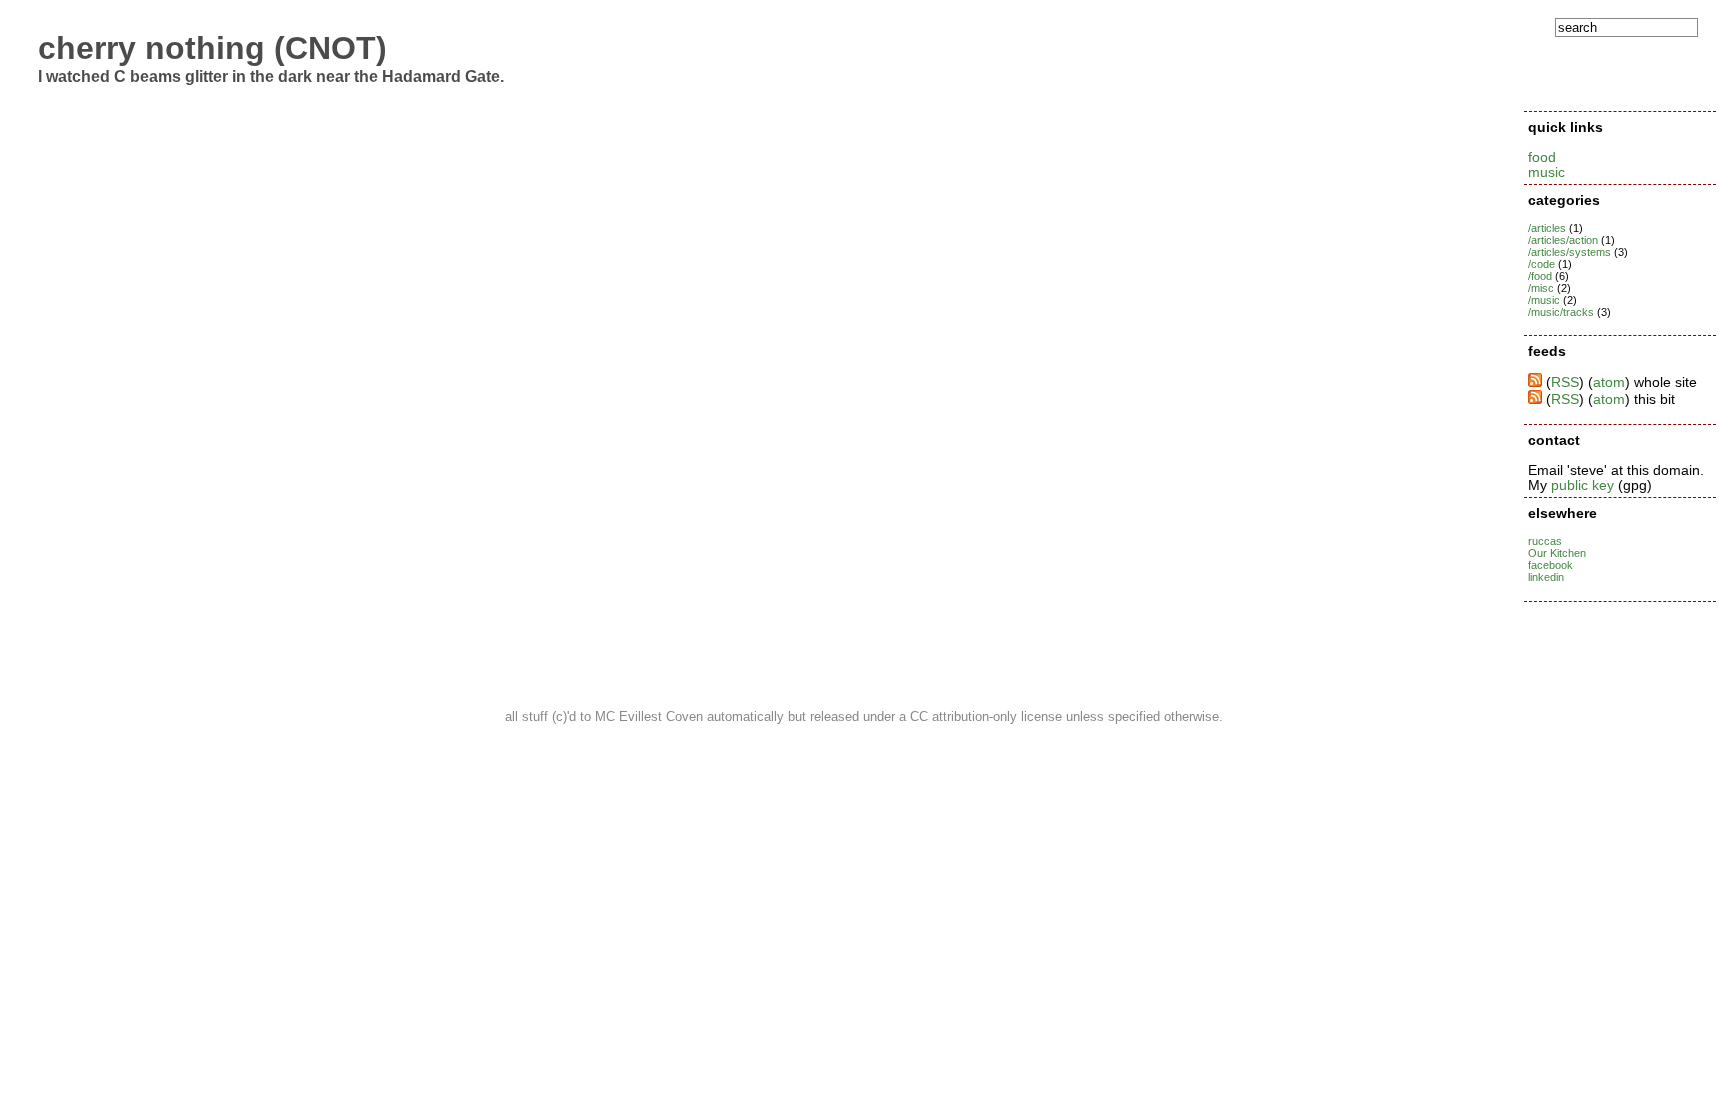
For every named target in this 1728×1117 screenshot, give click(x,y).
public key (1582, 485)
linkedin (1546, 577)
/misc (1541, 288)
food (1542, 157)
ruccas (1545, 541)
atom (1609, 382)
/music (1544, 300)
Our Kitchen (1557, 553)
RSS (1565, 382)
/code (1541, 264)
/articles (1547, 228)
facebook (1550, 565)
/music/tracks (1561, 312)
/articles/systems (1569, 252)
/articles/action (1563, 240)
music (1546, 172)
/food (1540, 276)
